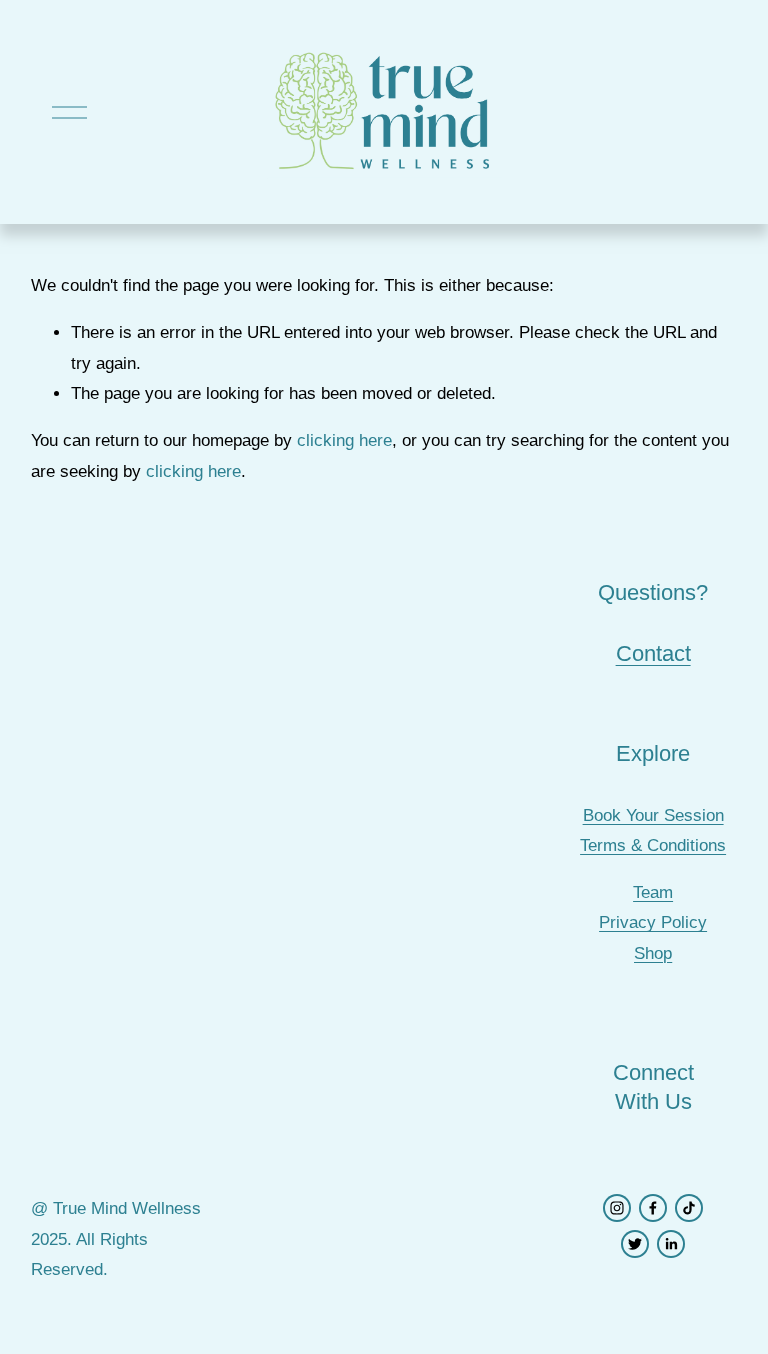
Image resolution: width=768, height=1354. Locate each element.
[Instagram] (617, 1208)
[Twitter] (635, 1244)
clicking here (344, 440)
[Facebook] (653, 1208)
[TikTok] (689, 1208)
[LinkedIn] (671, 1244)
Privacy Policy (653, 922)
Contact (653, 654)
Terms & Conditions (653, 845)
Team (653, 892)
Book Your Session (653, 815)
